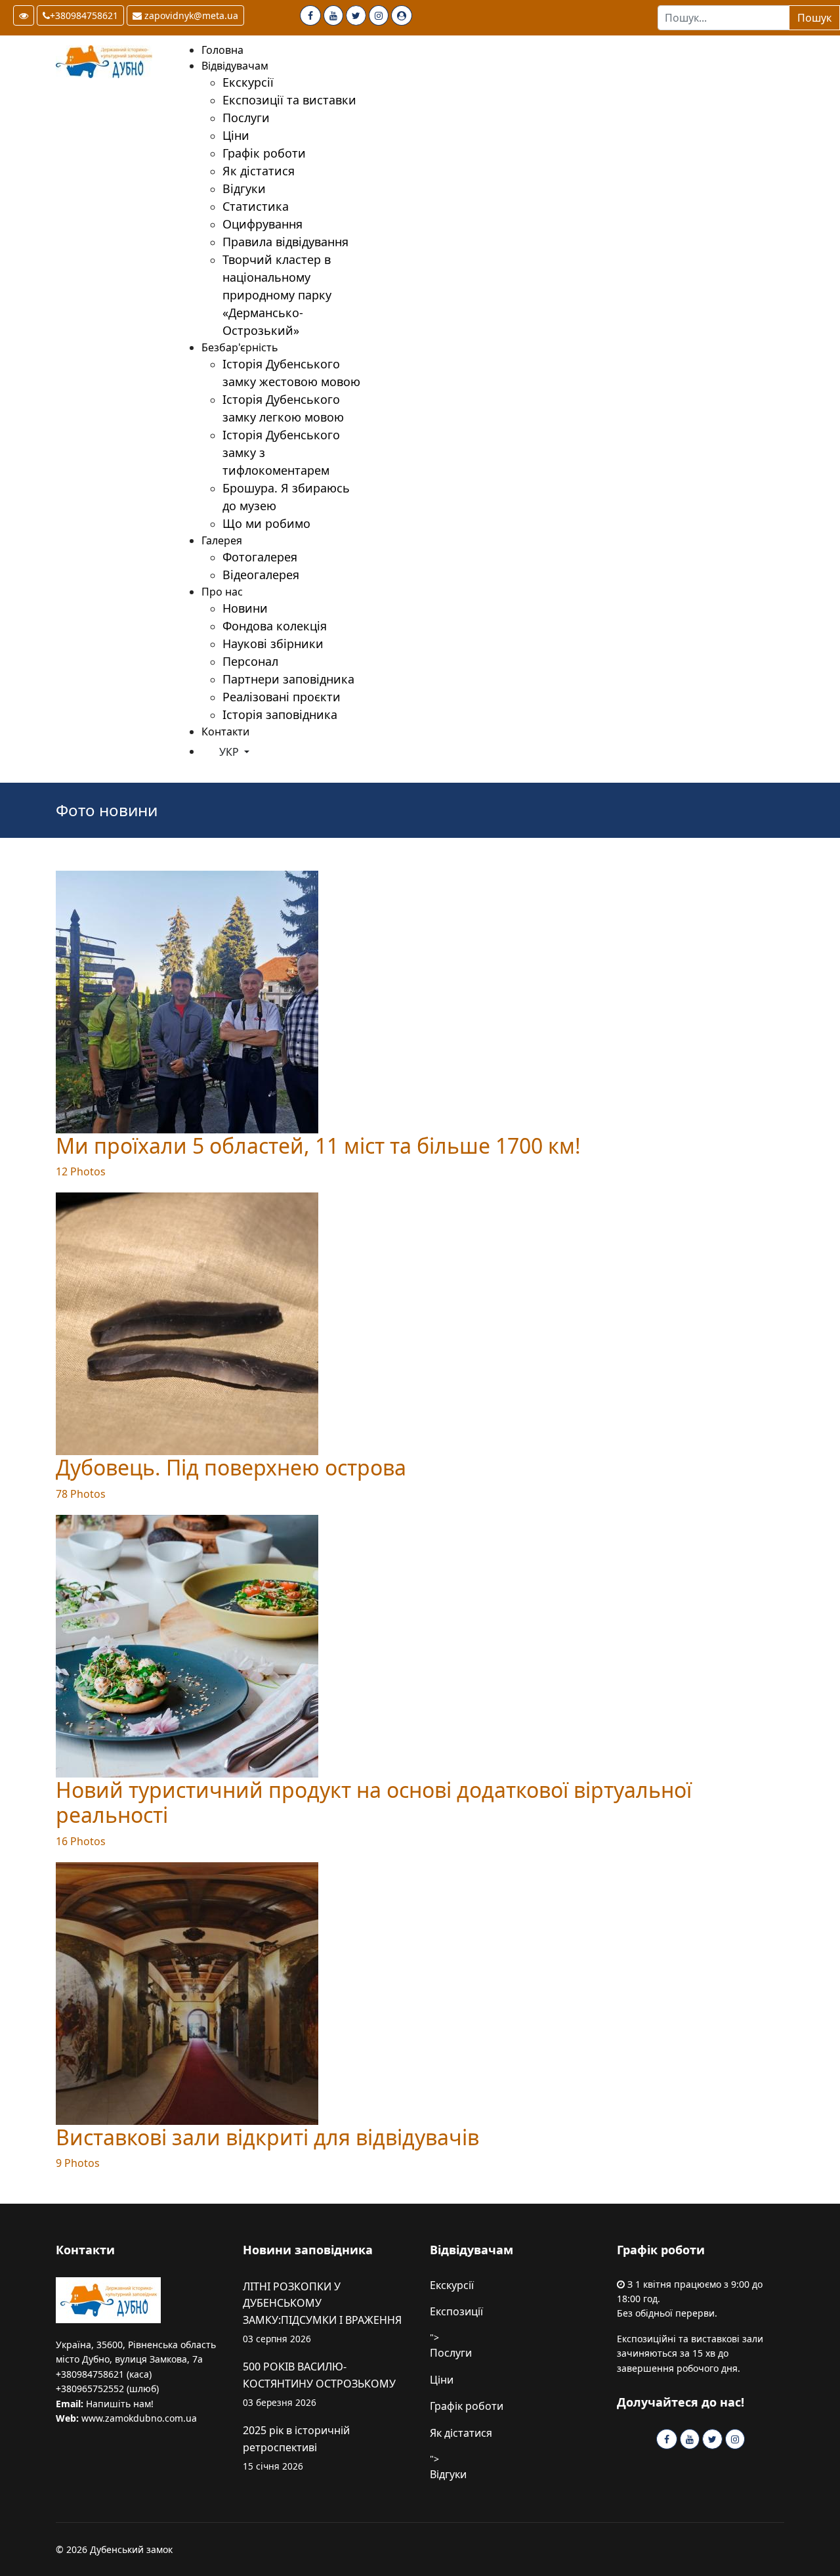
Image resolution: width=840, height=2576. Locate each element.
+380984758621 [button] (84, 15)
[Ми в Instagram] (379, 15)
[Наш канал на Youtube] (333, 15)
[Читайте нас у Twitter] (356, 15)
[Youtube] (690, 2439)
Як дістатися (461, 2433)
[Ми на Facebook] (310, 15)
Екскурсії (452, 2285)
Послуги (451, 2353)
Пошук (814, 18)
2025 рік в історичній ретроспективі (296, 2448)
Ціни (442, 2380)
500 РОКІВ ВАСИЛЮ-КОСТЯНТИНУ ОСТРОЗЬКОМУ (319, 2384)
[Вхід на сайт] (402, 15)
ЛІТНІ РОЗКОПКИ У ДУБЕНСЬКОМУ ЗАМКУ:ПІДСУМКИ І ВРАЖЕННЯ (322, 2312)
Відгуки (448, 2474)
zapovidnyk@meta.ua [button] (190, 15)
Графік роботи (467, 2406)
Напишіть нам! (120, 2404)
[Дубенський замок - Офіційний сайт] (108, 62)
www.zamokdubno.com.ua (139, 2418)
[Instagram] (735, 2439)
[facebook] (667, 2439)
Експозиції (456, 2311)
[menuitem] (222, 50)
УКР (229, 752)
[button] (24, 15)
